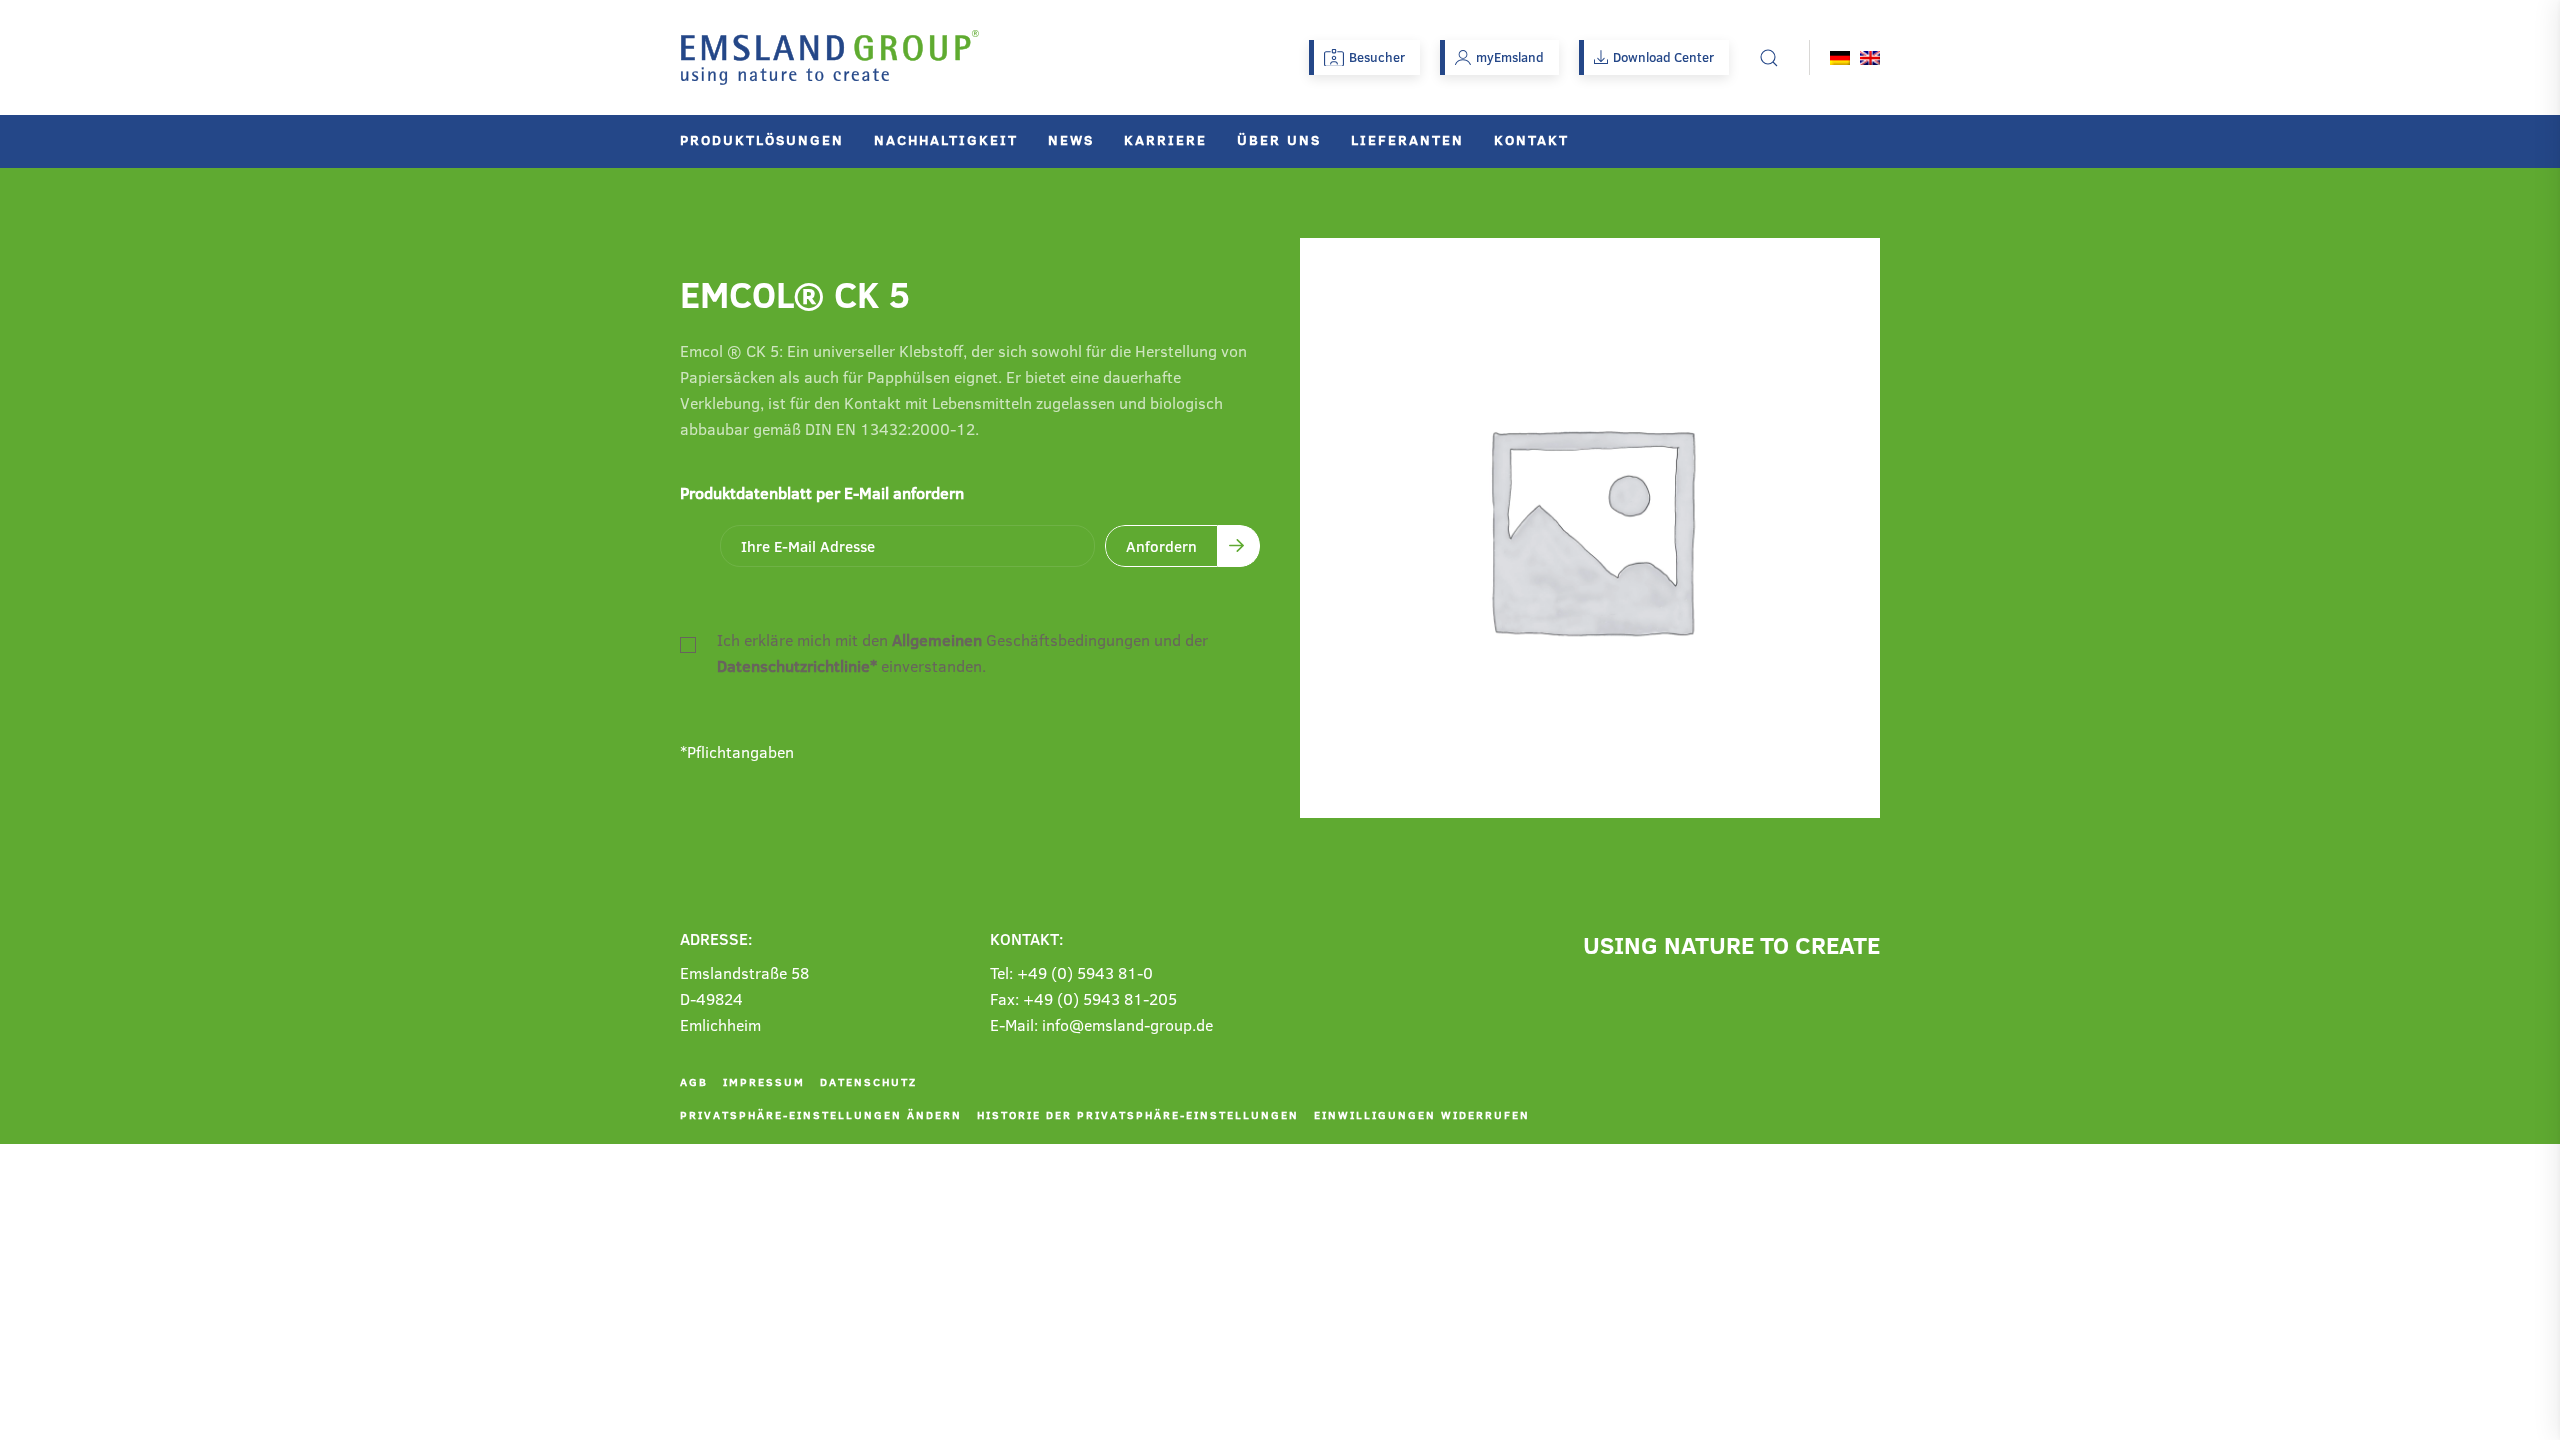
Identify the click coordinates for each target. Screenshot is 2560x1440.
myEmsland (1510, 57)
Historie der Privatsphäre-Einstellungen (1138, 1114)
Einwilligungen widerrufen (1422, 1114)
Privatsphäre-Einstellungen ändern (821, 1114)
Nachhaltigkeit (946, 139)
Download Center (1663, 57)
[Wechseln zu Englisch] (1870, 57)
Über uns (1279, 139)
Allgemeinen (937, 639)
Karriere (1165, 139)
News (1071, 139)
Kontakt (1531, 139)
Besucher (1377, 57)
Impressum (764, 1081)
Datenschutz (868, 1081)
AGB (694, 1081)
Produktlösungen (762, 139)
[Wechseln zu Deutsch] (1840, 57)
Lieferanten (1407, 139)
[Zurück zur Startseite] (830, 57)
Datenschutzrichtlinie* (797, 665)
